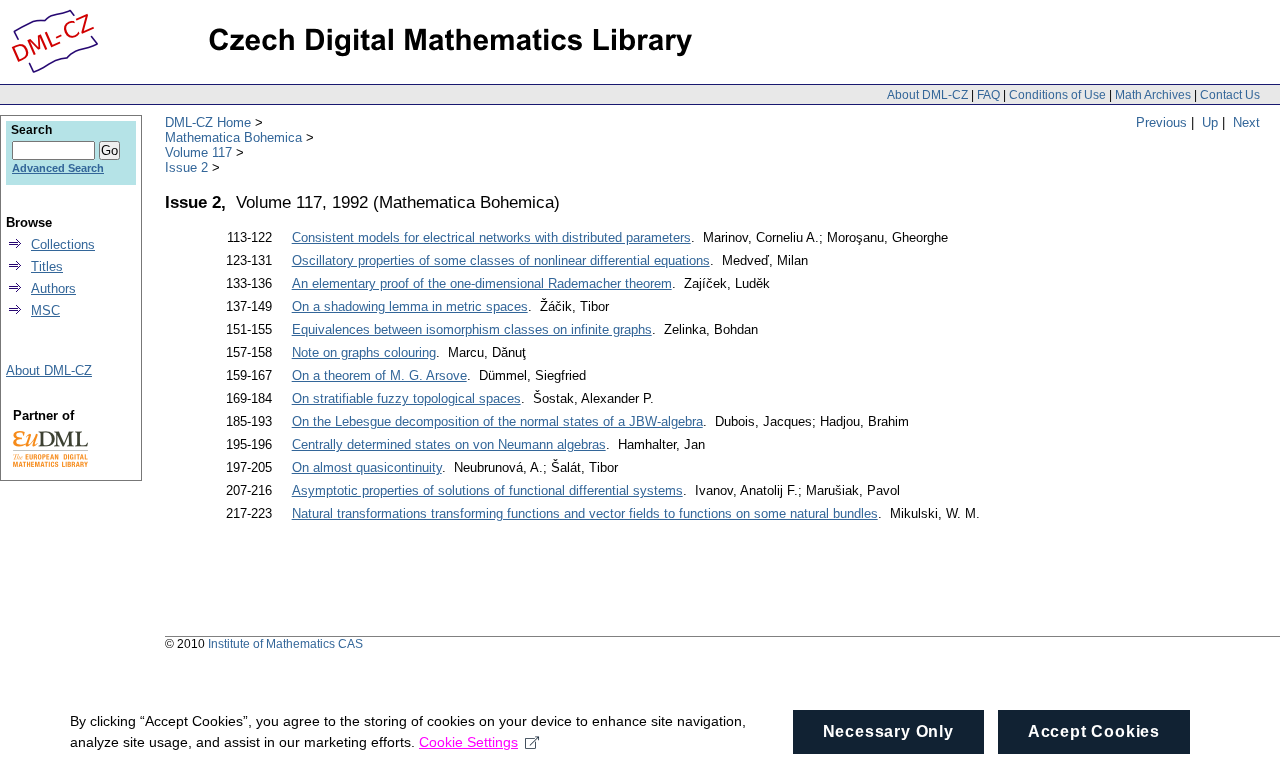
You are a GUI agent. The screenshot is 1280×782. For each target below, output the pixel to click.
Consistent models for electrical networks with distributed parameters (491, 237)
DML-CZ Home (208, 122)
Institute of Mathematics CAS (285, 644)
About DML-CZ (927, 95)
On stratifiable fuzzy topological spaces (406, 398)
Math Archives (1153, 95)
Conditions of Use (1057, 95)
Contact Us (1230, 95)
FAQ (988, 95)
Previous (1161, 122)
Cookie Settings (468, 742)
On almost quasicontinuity (367, 467)
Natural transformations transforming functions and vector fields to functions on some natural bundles (585, 513)
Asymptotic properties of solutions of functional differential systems (487, 490)
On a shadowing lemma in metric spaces (410, 306)
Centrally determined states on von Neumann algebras (449, 444)
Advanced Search (58, 168)
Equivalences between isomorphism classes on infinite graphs (472, 329)
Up (1210, 122)
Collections (63, 244)
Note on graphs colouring (364, 352)
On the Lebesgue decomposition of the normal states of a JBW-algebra (497, 421)
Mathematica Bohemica (233, 137)
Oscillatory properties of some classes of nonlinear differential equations (501, 260)
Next (1246, 122)
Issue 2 (186, 167)
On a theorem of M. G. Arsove (379, 375)
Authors (53, 288)
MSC (45, 310)
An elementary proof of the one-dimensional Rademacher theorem (482, 283)
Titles (47, 266)
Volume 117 (198, 152)
